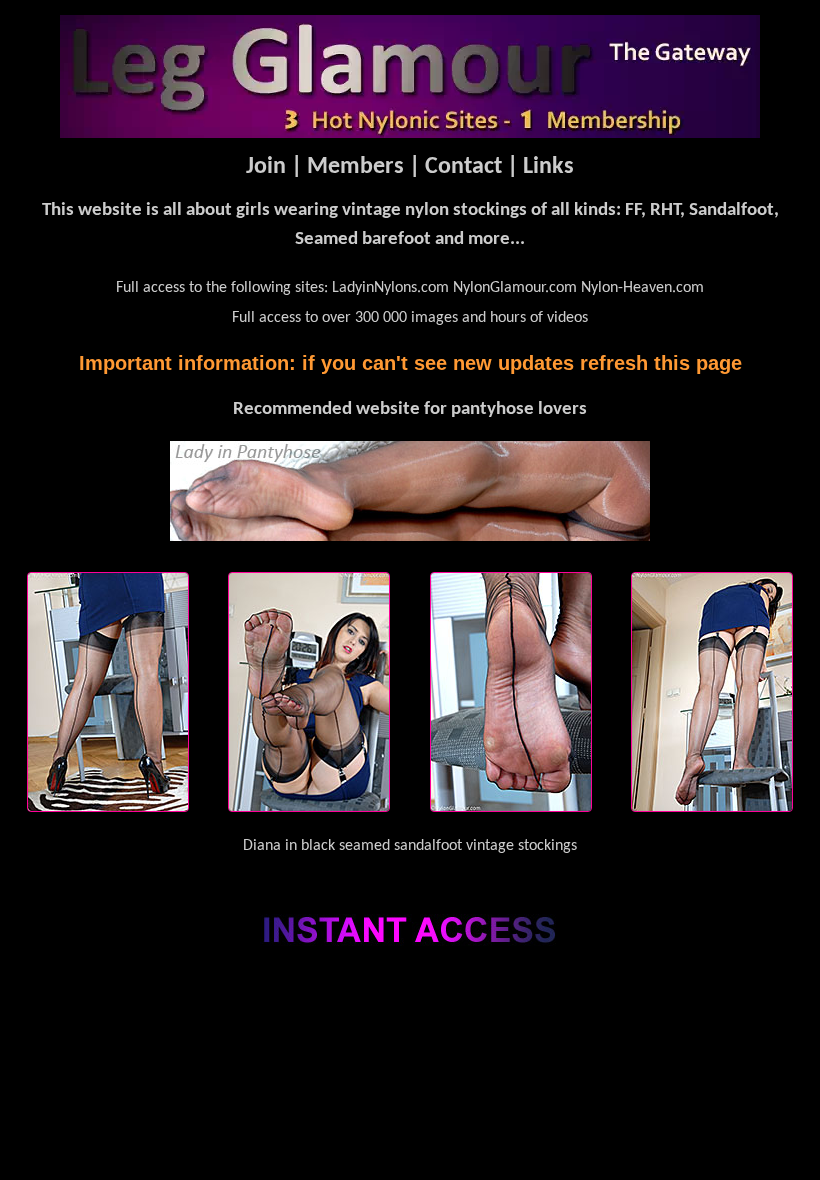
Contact (463, 167)
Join (266, 167)
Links (548, 167)
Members (355, 167)
